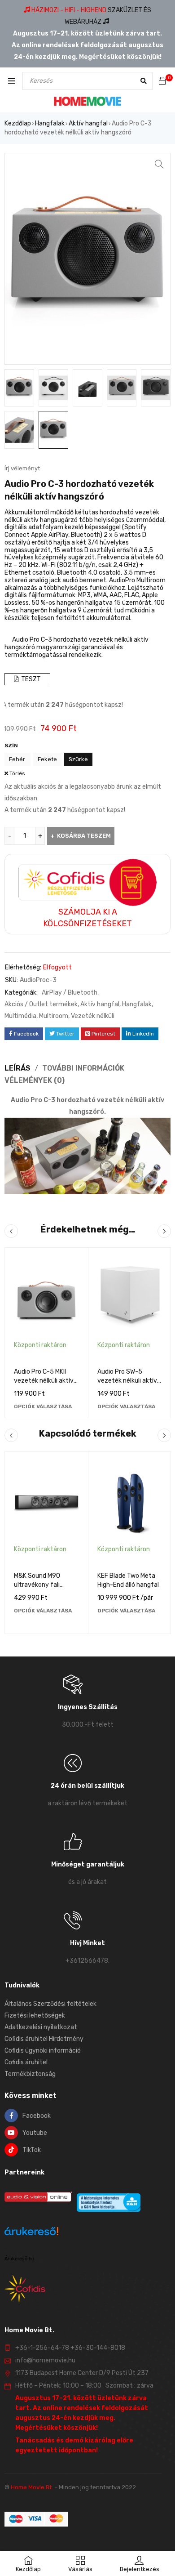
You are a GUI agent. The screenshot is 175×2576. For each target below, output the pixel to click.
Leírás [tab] (17, 1068)
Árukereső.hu (19, 2259)
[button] (159, 164)
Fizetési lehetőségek (35, 2016)
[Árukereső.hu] (31, 2233)
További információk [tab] (83, 1068)
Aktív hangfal (88, 123)
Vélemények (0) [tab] (35, 1080)
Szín (11, 746)
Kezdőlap (18, 123)
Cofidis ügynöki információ (43, 2051)
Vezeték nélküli (93, 1016)
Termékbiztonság (30, 2074)
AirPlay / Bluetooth (70, 993)
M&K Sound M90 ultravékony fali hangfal (37, 1585)
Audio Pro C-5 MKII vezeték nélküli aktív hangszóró (44, 1381)
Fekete (47, 759)
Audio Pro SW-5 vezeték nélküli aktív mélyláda (127, 1381)
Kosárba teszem (84, 836)
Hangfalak (50, 123)
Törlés (17, 773)
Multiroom (54, 1016)
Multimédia (20, 1016)
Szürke (78, 759)
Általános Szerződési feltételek (50, 2004)
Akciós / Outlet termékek (41, 1004)
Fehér (17, 759)
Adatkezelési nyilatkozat (41, 2027)
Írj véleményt (22, 468)
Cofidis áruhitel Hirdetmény (44, 2039)
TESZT (30, 679)
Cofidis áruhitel (26, 2062)
